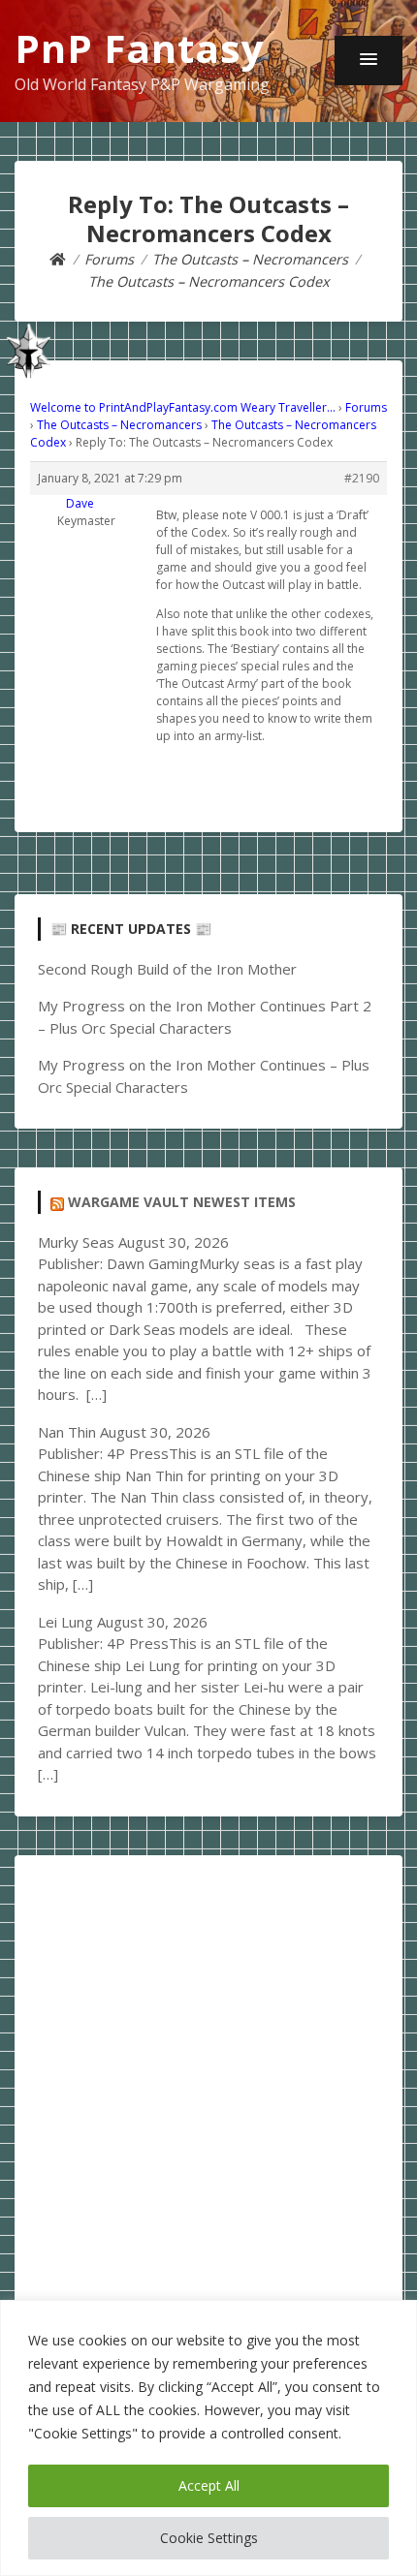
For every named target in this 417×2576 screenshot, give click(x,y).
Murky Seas (76, 1242)
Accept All (209, 2485)
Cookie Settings (209, 2538)
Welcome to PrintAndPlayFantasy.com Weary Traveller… (183, 407)
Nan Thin (67, 1432)
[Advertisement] (208, 2087)
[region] (208, 2438)
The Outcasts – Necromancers (119, 425)
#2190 (362, 478)
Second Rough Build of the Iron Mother (167, 969)
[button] (369, 60)
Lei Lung (65, 1622)
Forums (366, 407)
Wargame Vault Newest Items (182, 1202)
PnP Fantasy (140, 48)
